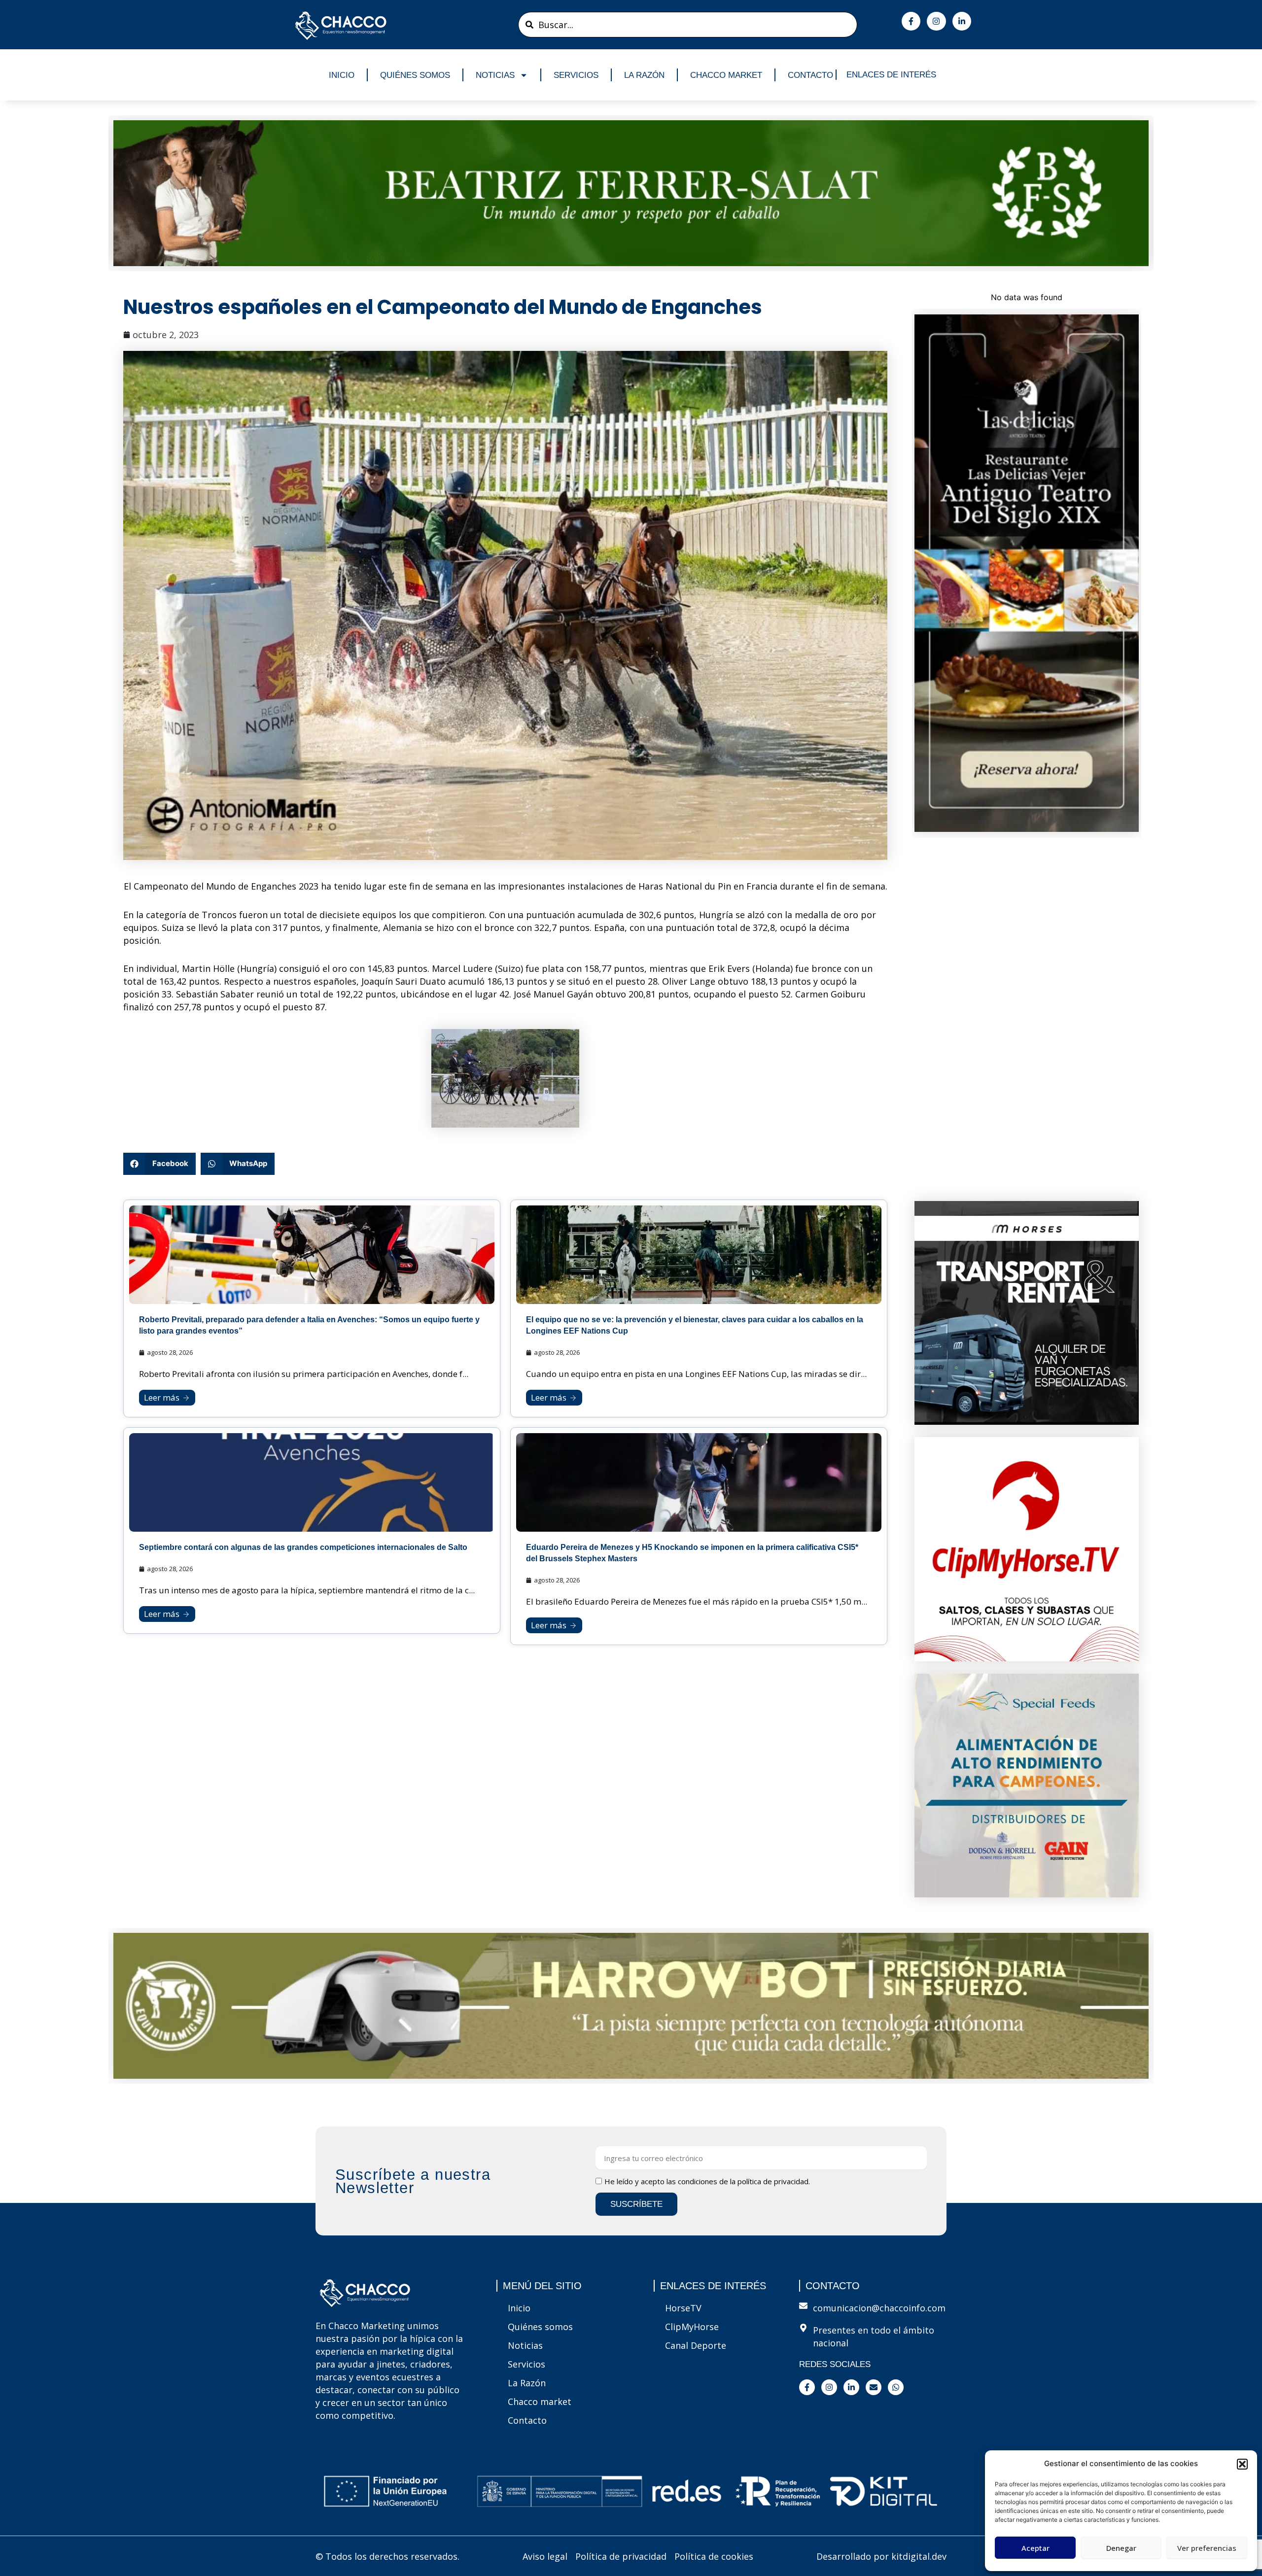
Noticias (495, 75)
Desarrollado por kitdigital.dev (881, 2556)
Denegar (1121, 2548)
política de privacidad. (774, 2181)
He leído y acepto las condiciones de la (707, 2181)
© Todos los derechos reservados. (387, 2556)
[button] (1242, 2464)
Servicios (576, 75)
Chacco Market (726, 75)
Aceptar (1035, 2548)
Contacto (810, 75)
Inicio (342, 75)
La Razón (644, 75)
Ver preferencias (1207, 2548)
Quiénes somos (415, 75)
